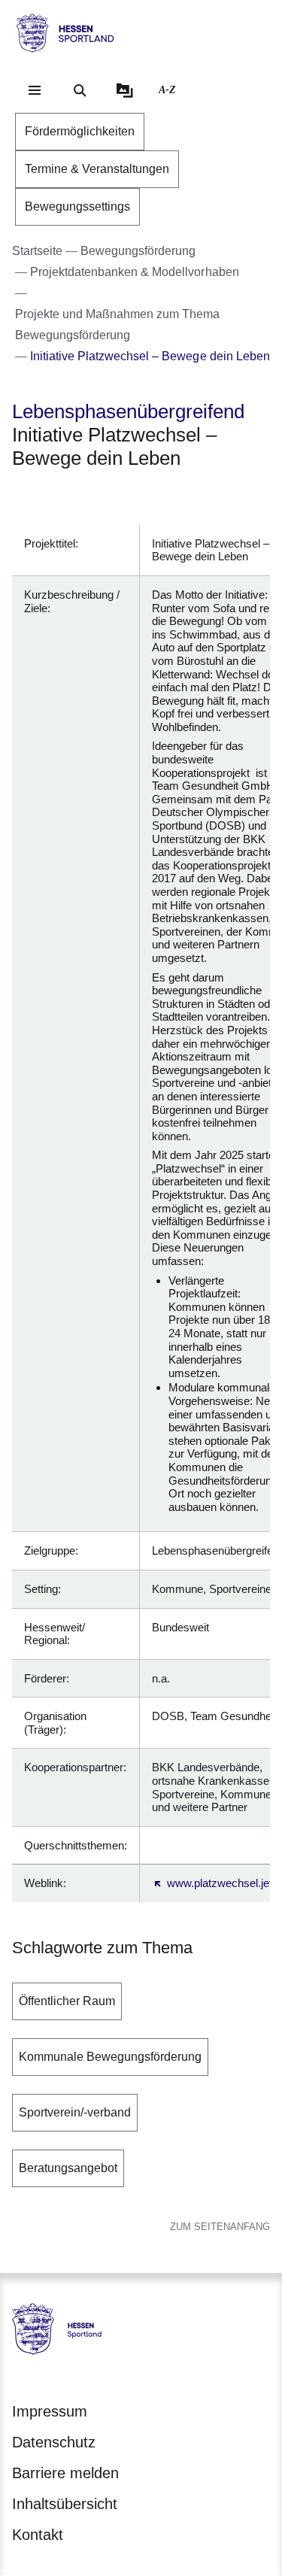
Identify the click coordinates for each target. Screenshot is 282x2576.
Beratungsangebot (68, 2168)
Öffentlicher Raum (67, 2001)
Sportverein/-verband (75, 2112)
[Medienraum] (125, 90)
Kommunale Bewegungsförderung (110, 2057)
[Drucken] (141, 498)
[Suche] (80, 90)
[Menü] (35, 90)
